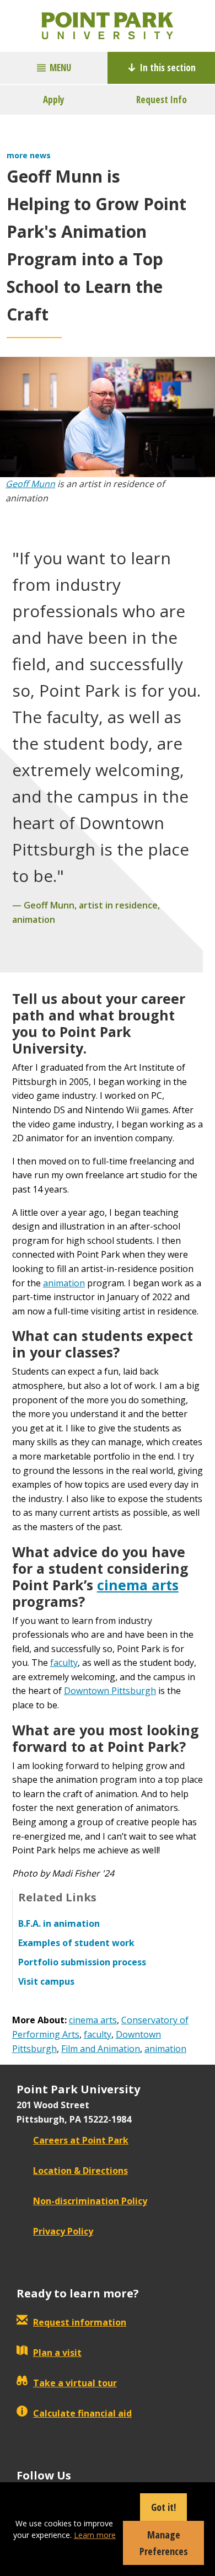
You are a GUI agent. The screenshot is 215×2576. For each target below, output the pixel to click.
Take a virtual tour (75, 2383)
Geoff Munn (30, 484)
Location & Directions (80, 2171)
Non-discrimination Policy (90, 2201)
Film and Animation (101, 2049)
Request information (80, 2322)
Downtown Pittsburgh (110, 1691)
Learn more (95, 2535)
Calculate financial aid (82, 2413)
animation (64, 1283)
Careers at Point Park (81, 2140)
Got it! (163, 2507)
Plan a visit (57, 2353)
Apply (54, 100)
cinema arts (138, 1585)
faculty (64, 1663)
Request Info (162, 100)
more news (29, 155)
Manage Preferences (164, 2543)
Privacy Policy (63, 2231)
